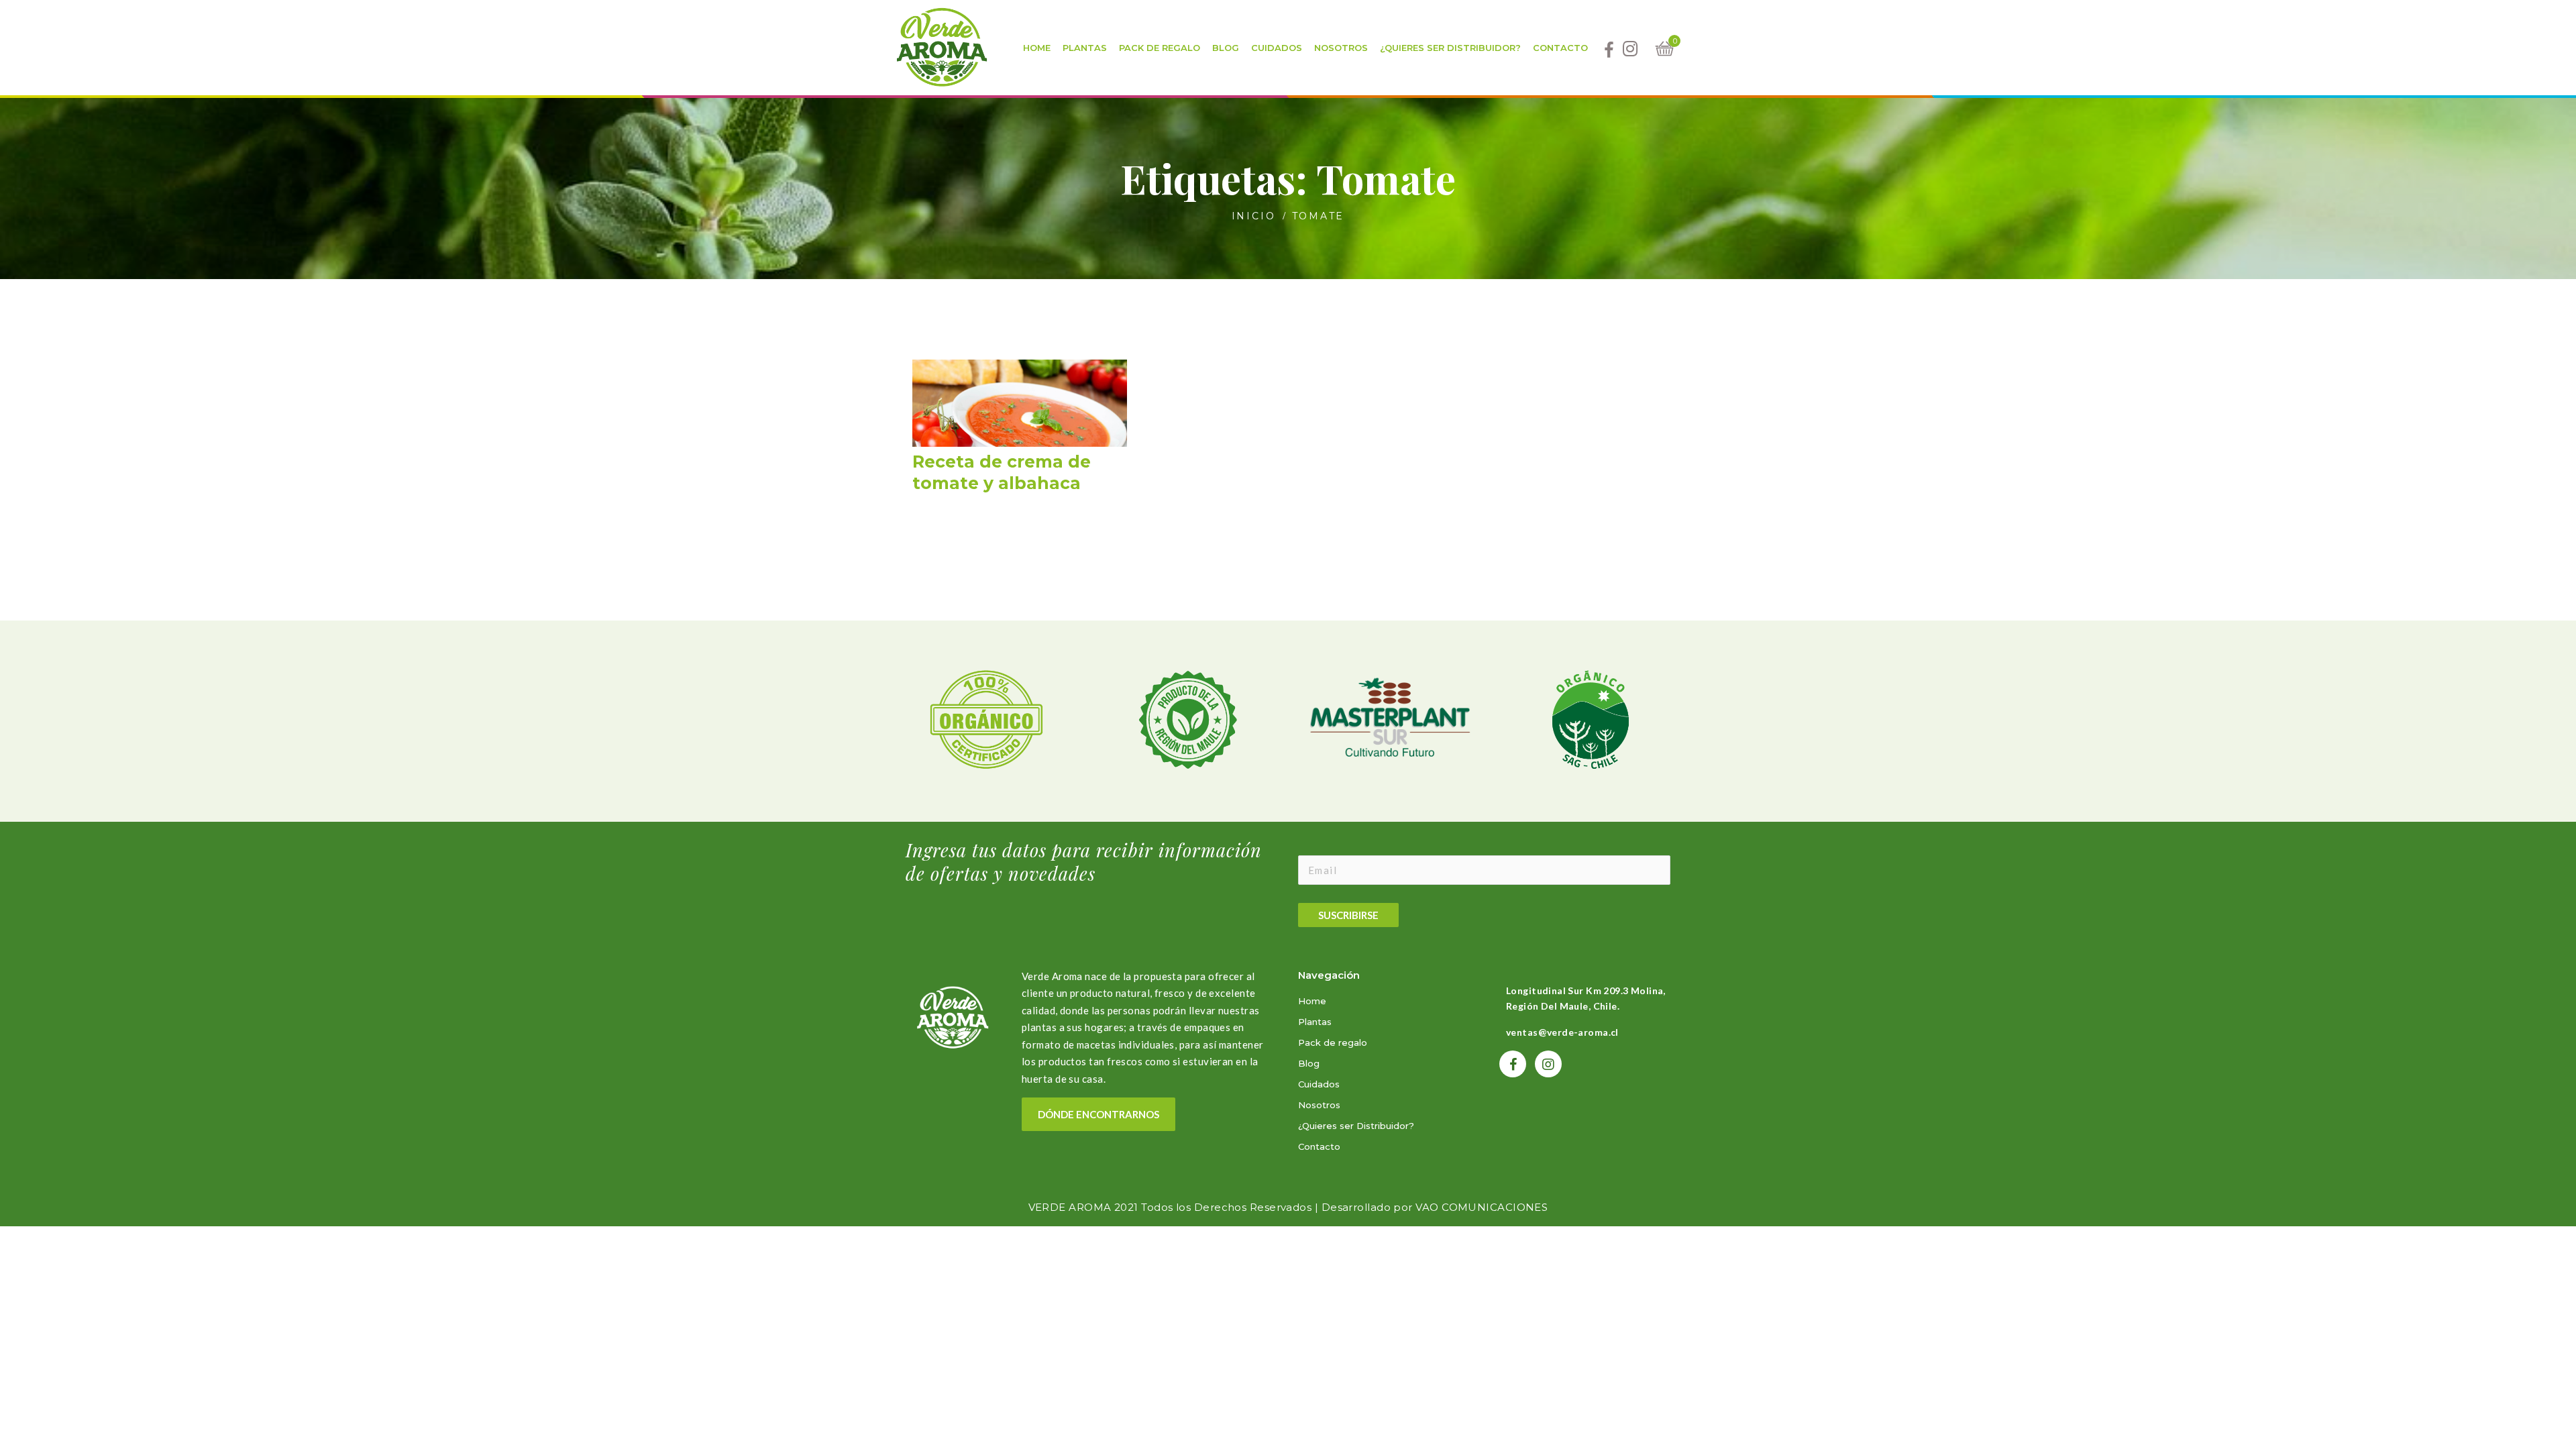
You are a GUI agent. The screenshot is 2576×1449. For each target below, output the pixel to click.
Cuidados (1319, 1084)
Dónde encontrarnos (1098, 1114)
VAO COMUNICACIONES (1482, 1207)
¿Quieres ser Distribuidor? (1356, 1126)
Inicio (1254, 216)
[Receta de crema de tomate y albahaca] (1020, 430)
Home (1312, 1001)
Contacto (1319, 1146)
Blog (1309, 1063)
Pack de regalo (1333, 1042)
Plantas (1315, 1022)
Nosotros (1319, 1105)
